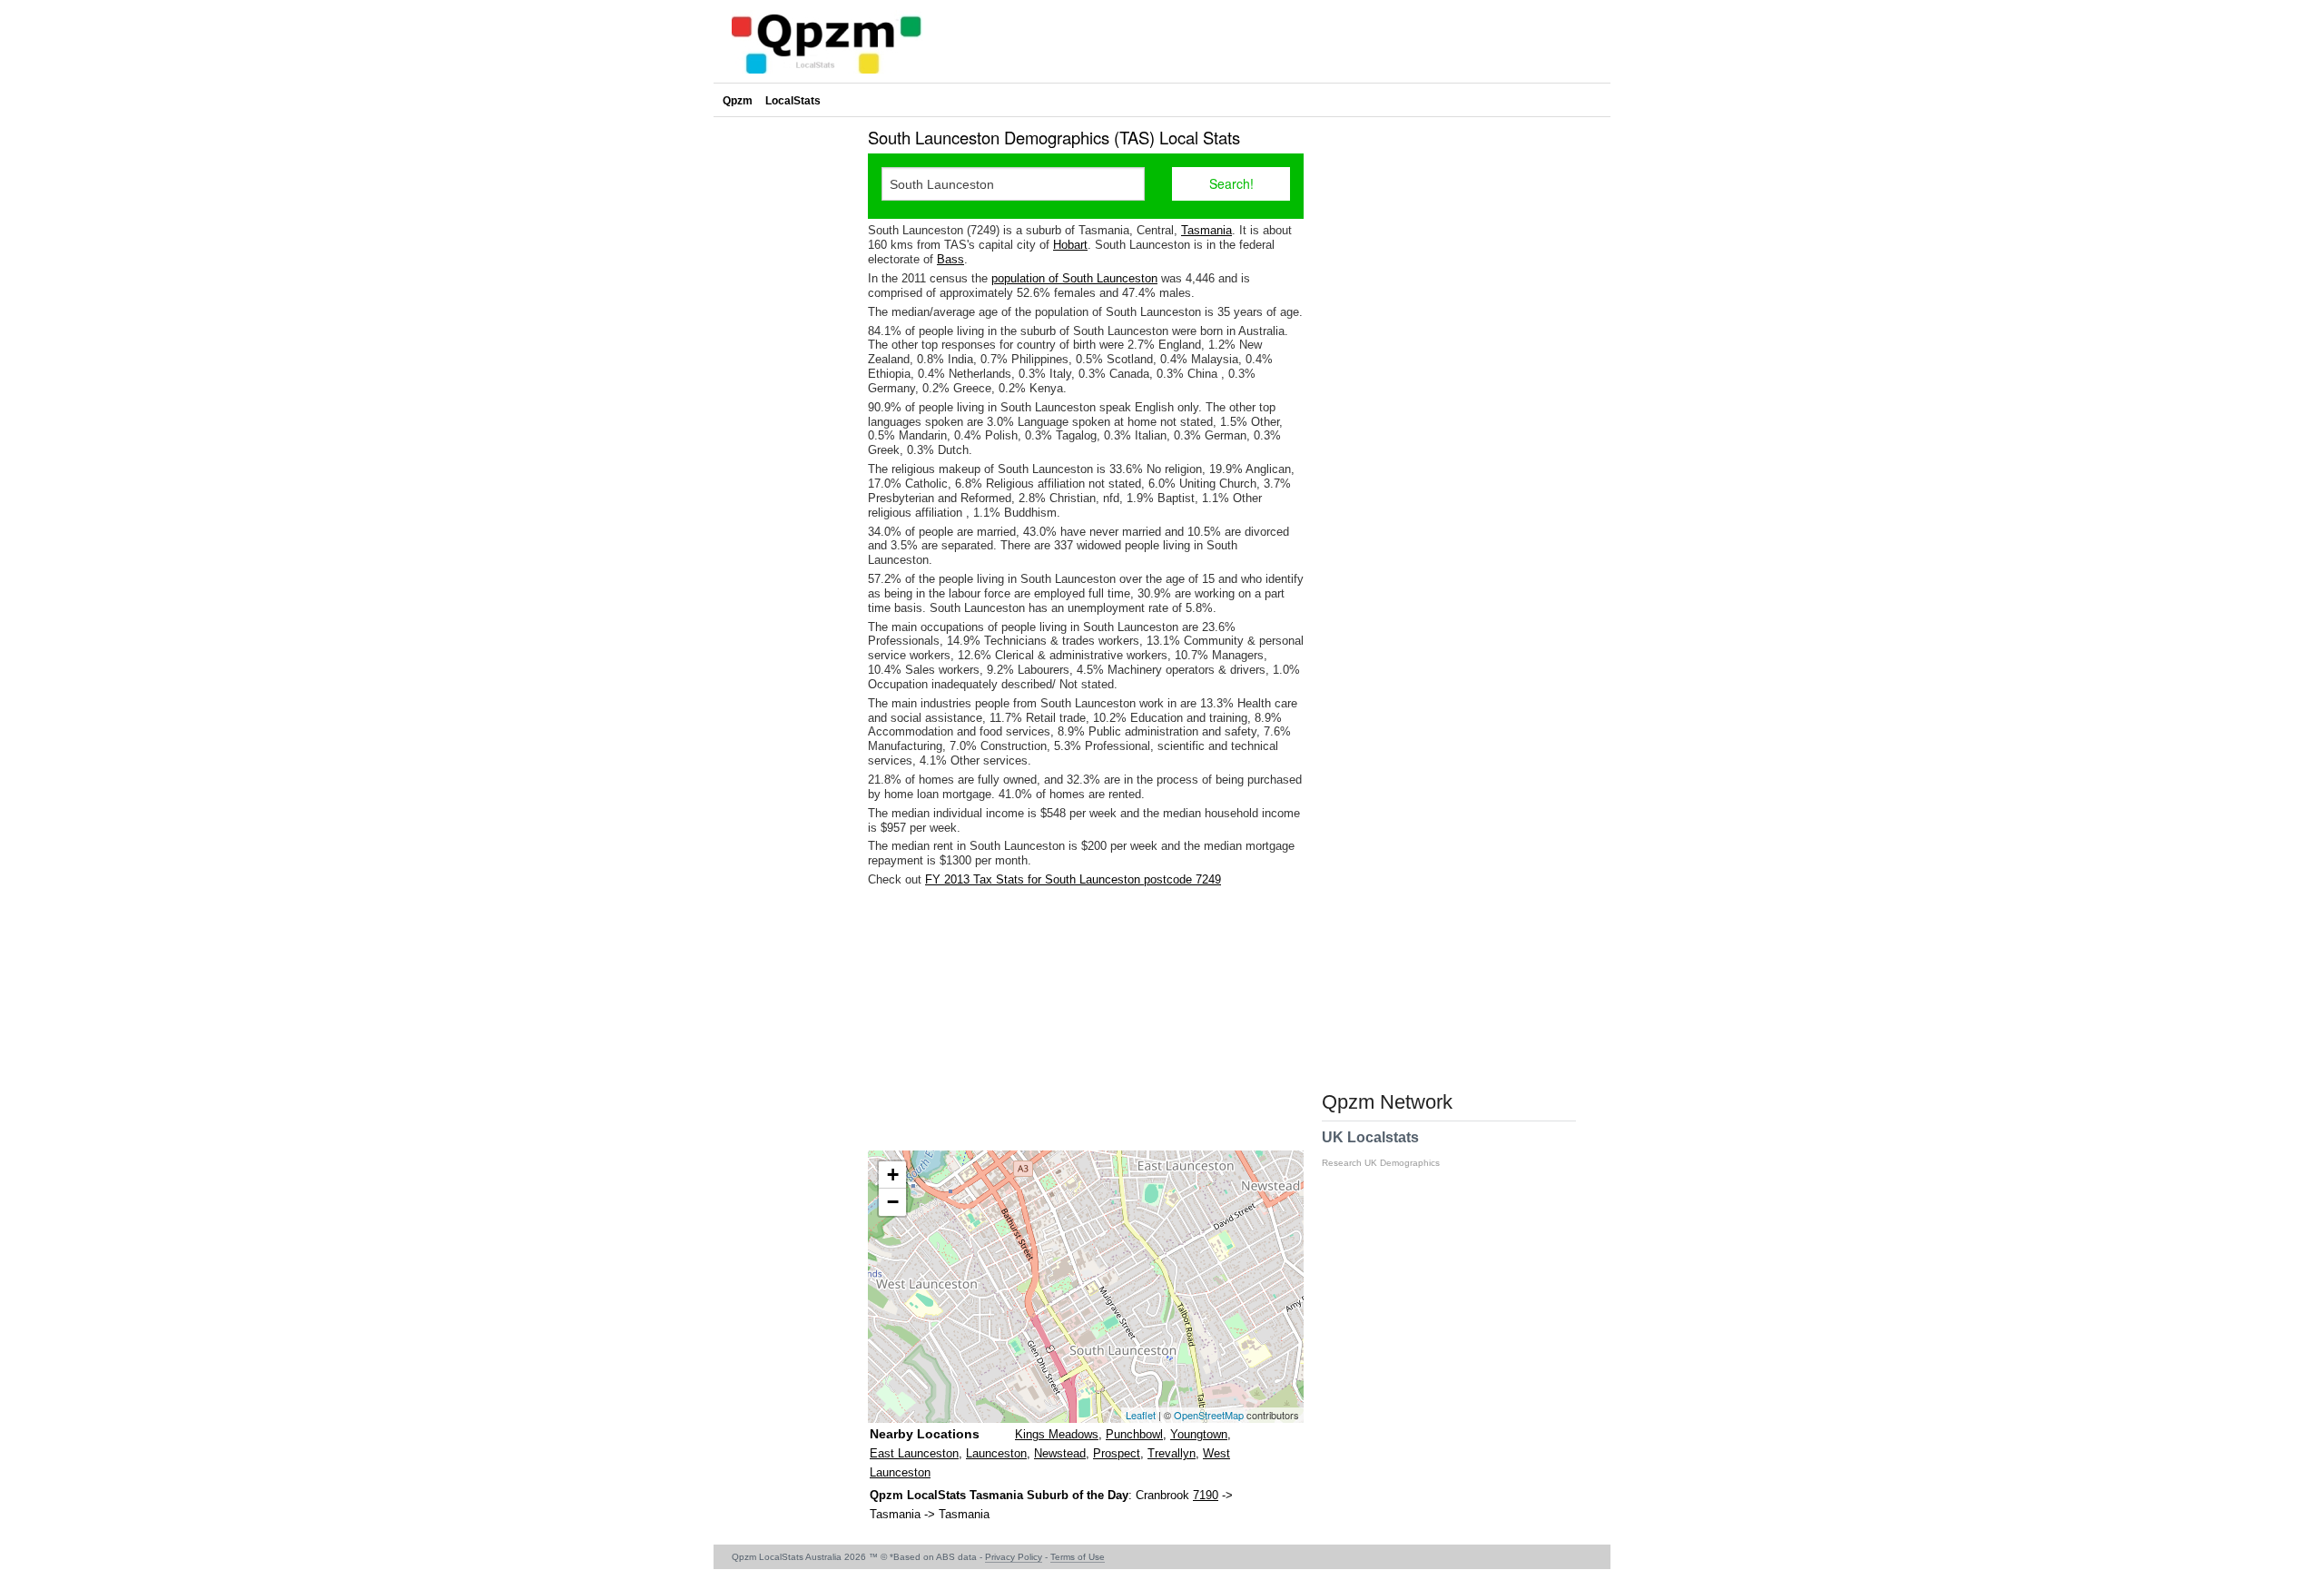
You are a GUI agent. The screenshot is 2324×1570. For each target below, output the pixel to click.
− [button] (893, 1202)
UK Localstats (1381, 1149)
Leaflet (1141, 1415)
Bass (950, 259)
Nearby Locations (925, 1434)
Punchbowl (1134, 1434)
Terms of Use (1078, 1557)
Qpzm (738, 101)
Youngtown (1199, 1434)
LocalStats (793, 101)
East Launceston (914, 1453)
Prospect (1117, 1453)
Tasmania (1206, 230)
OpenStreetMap (1209, 1415)
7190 (1206, 1495)
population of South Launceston (1074, 278)
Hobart (1070, 245)
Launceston (996, 1453)
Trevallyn (1172, 1453)
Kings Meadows (1057, 1434)
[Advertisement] (1086, 1019)
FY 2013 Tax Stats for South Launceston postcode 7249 (1073, 879)
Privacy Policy (1014, 1557)
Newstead (1060, 1453)
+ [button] (893, 1175)
